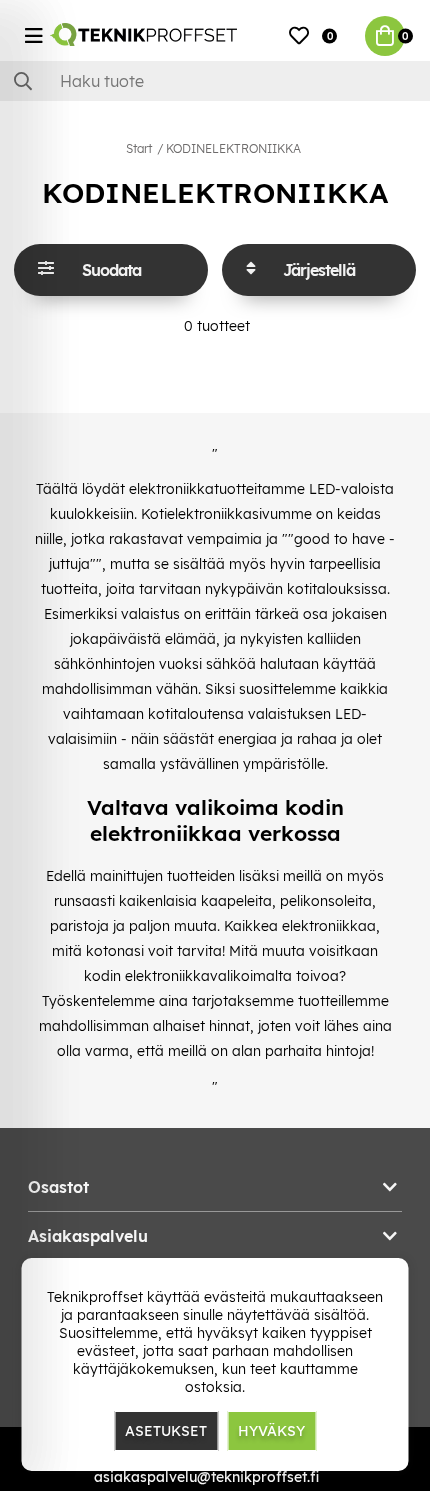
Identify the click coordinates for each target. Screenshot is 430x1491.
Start (139, 148)
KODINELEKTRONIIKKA (233, 148)
